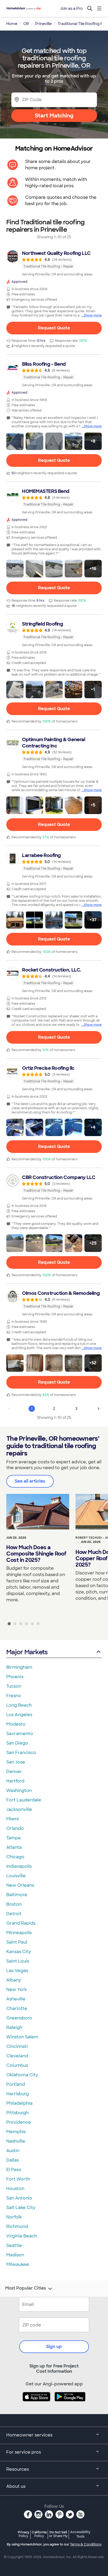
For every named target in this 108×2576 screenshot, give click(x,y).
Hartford (15, 1781)
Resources (18, 2469)
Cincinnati (17, 2046)
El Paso (14, 2170)
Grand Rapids (21, 1923)
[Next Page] (99, 1409)
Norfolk (14, 2217)
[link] (54, 263)
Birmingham (19, 1667)
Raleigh (14, 2027)
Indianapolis (19, 1866)
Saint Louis (18, 1961)
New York (17, 1990)
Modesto (16, 1724)
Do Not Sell (58, 2534)
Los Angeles (19, 1715)
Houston (15, 2189)
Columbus (17, 2065)
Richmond (17, 2226)
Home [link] (12, 24)
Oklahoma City (22, 2075)
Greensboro (19, 2018)
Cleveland (17, 2056)
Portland (16, 2084)
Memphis (16, 2132)
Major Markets (27, 1652)
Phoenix (15, 1677)
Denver (14, 1772)
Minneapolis (19, 1933)
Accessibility (80, 2534)
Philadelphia (19, 2103)
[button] (15, 441)
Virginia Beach (22, 2236)
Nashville (16, 2141)
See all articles (30, 1481)
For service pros (24, 2452)
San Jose (16, 1762)
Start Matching (54, 116)
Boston (14, 1904)
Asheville (16, 1999)
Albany (14, 1980)
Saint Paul (17, 1942)
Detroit (14, 1914)
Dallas (13, 2160)
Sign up (54, 2347)
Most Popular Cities (26, 2288)
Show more (93, 315)
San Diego (17, 1743)
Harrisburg (18, 2094)
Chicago (15, 1857)
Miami (13, 1819)
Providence (19, 2122)
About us (16, 2486)
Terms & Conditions (86, 2544)
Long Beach (19, 1705)
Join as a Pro (71, 8)
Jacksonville (19, 1809)
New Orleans (20, 1885)
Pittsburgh (17, 2113)
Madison (15, 2255)
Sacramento (20, 1734)
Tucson (14, 1686)
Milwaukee (18, 2264)
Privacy (24, 2534)
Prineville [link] (43, 24)
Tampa (13, 1838)
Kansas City (19, 1952)
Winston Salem (22, 2037)
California (39, 2534)
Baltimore (17, 1895)
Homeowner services (29, 2435)
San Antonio (19, 2198)
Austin (13, 2151)
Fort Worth (18, 2179)
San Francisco (21, 1753)
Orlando (15, 1828)
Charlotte (17, 2008)
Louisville (16, 1876)
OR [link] (26, 24)
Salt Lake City (21, 2208)
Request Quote (54, 328)
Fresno (14, 1696)
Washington (19, 1790)
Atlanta (14, 1847)
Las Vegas (17, 1971)
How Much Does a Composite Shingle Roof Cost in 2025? (36, 1554)
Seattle (14, 2245)
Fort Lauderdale (24, 1800)
